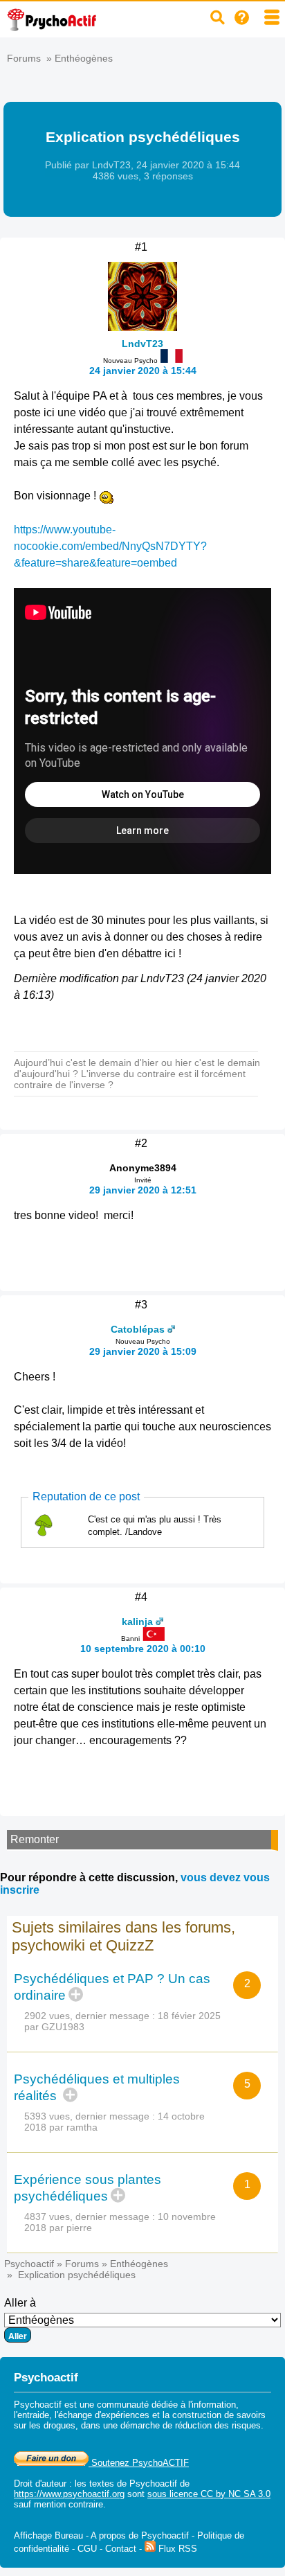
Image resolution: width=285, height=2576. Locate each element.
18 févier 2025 (189, 2016)
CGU (87, 2549)
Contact (121, 2549)
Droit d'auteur (40, 2484)
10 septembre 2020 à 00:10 (143, 1649)
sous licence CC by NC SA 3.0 (209, 2494)
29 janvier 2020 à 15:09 (143, 1351)
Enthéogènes (84, 58)
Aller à (20, 2303)
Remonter (35, 1839)
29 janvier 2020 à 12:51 (143, 1190)
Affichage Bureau (48, 2535)
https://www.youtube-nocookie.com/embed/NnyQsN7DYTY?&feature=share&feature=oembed (110, 546)
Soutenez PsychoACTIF (139, 2463)
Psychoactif (29, 2264)
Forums (24, 58)
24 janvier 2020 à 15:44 (143, 371)
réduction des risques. (219, 2425)
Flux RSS (176, 2549)
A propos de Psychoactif (140, 2535)
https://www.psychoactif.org (69, 2494)
